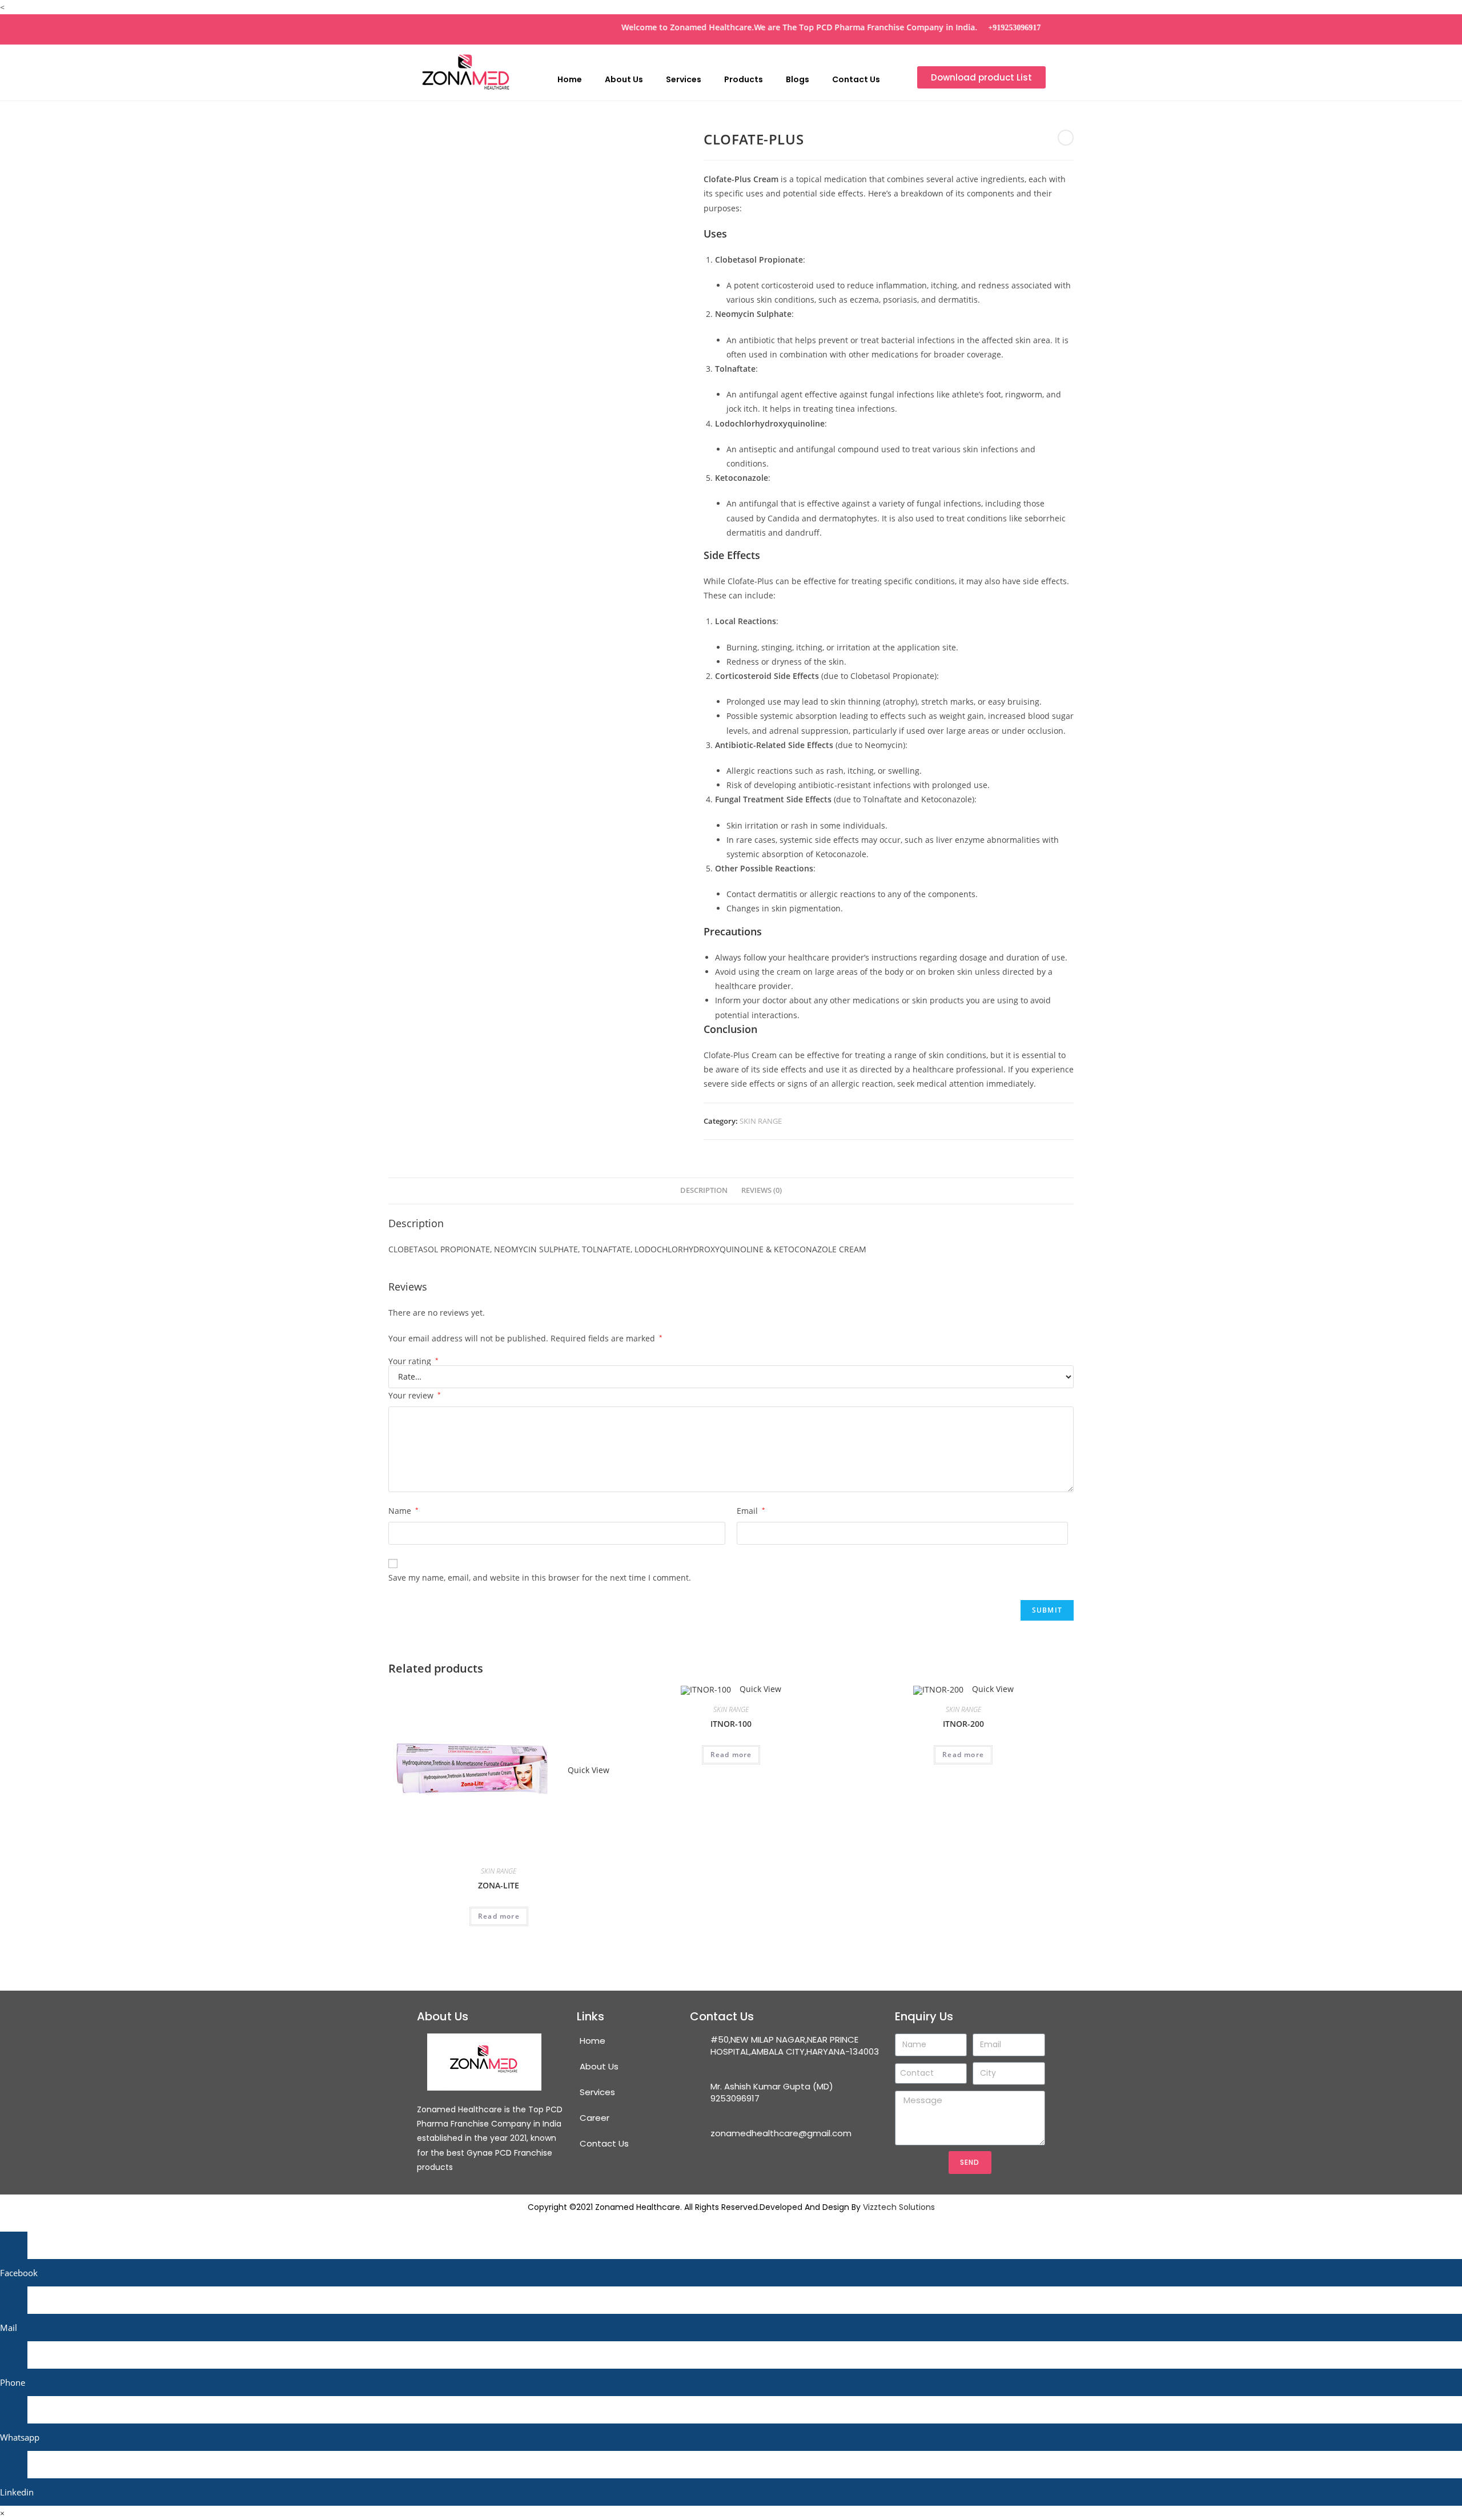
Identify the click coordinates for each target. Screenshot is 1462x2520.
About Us (624, 79)
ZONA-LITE (499, 1885)
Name (403, 1511)
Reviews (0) (762, 1190)
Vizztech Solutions (899, 2207)
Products (744, 79)
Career (595, 2118)
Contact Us (856, 79)
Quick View (587, 1770)
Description (704, 1190)
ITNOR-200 (963, 1724)
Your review (415, 1395)
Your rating (413, 1361)
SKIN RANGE (761, 1121)
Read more (499, 1916)
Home (570, 79)
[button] (981, 77)
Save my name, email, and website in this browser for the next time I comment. (540, 1577)
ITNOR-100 (731, 1724)
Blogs (798, 79)
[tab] (704, 1191)
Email (751, 1511)
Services (684, 79)
